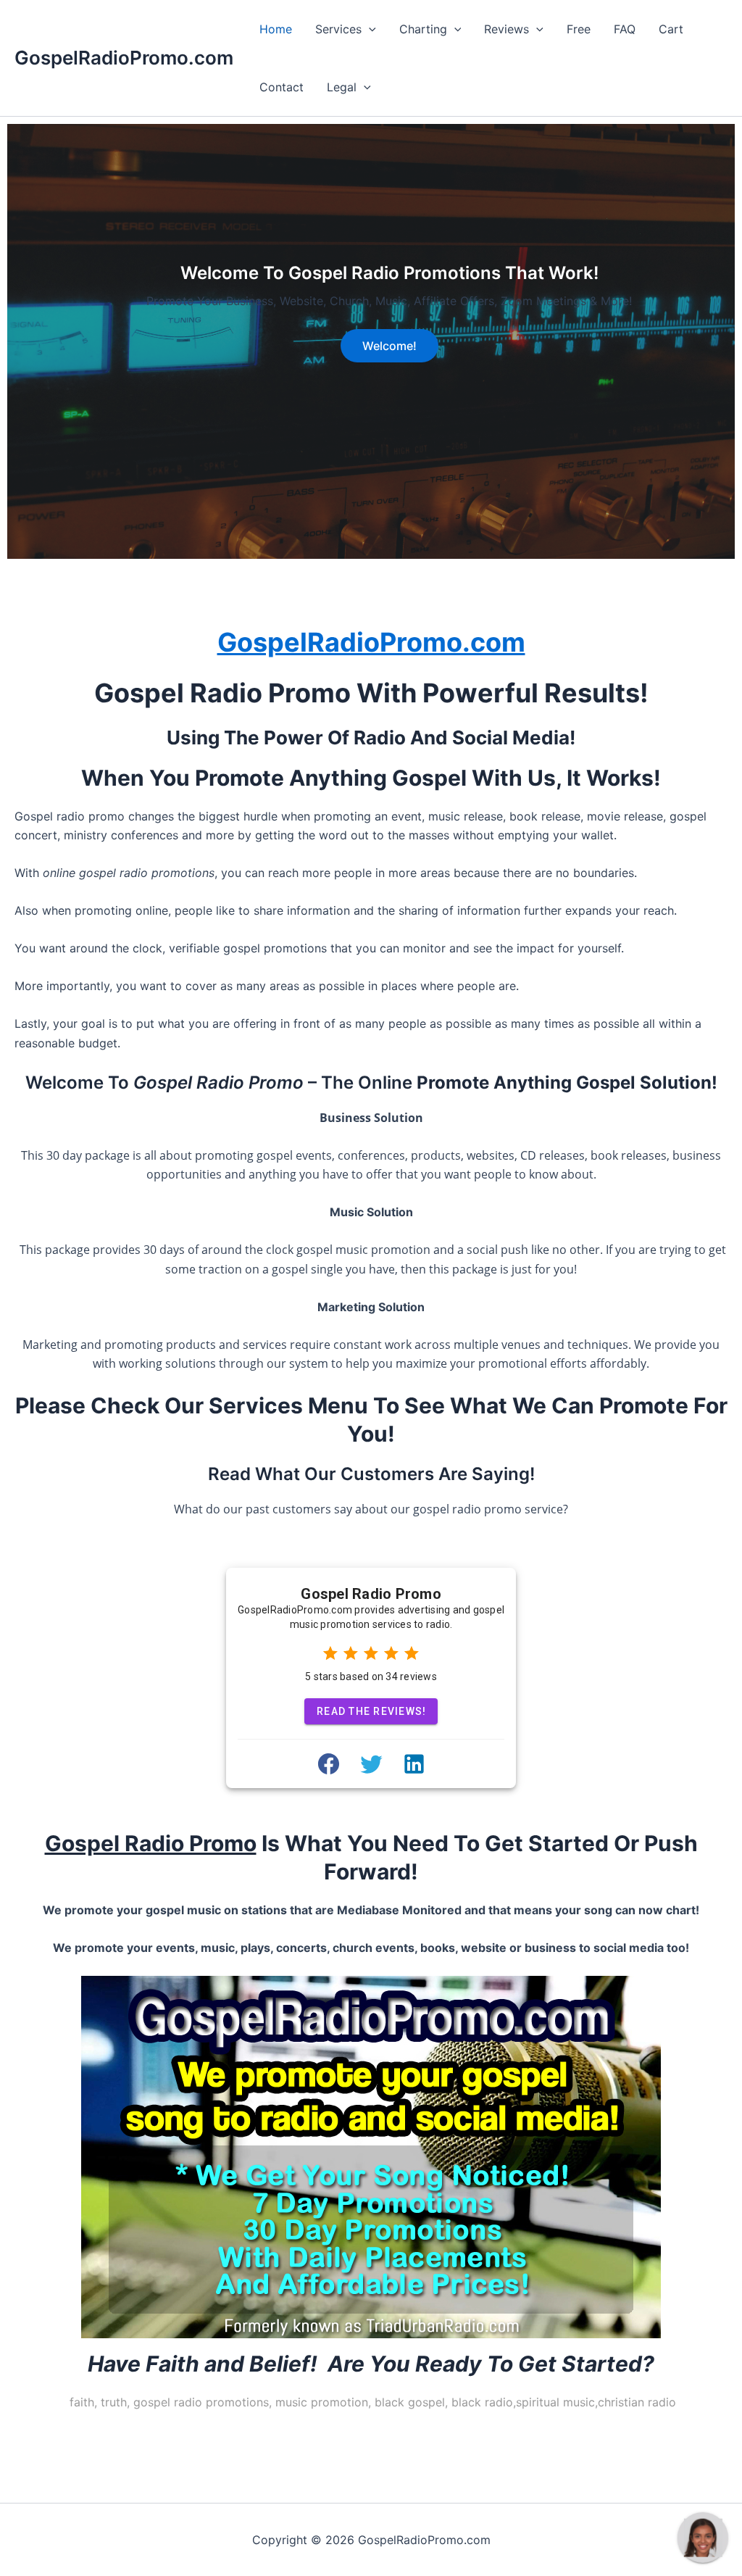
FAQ (625, 29)
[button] (369, 29)
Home (276, 29)
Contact (282, 87)
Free (579, 29)
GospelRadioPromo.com (124, 58)
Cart (671, 29)
